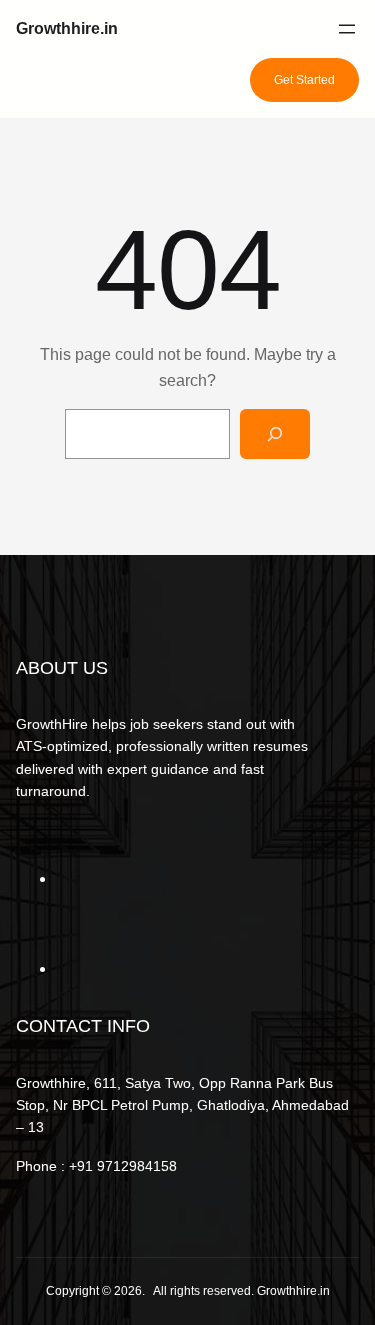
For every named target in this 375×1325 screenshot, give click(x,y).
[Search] (275, 433)
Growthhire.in (67, 28)
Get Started (304, 80)
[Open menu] (347, 29)
